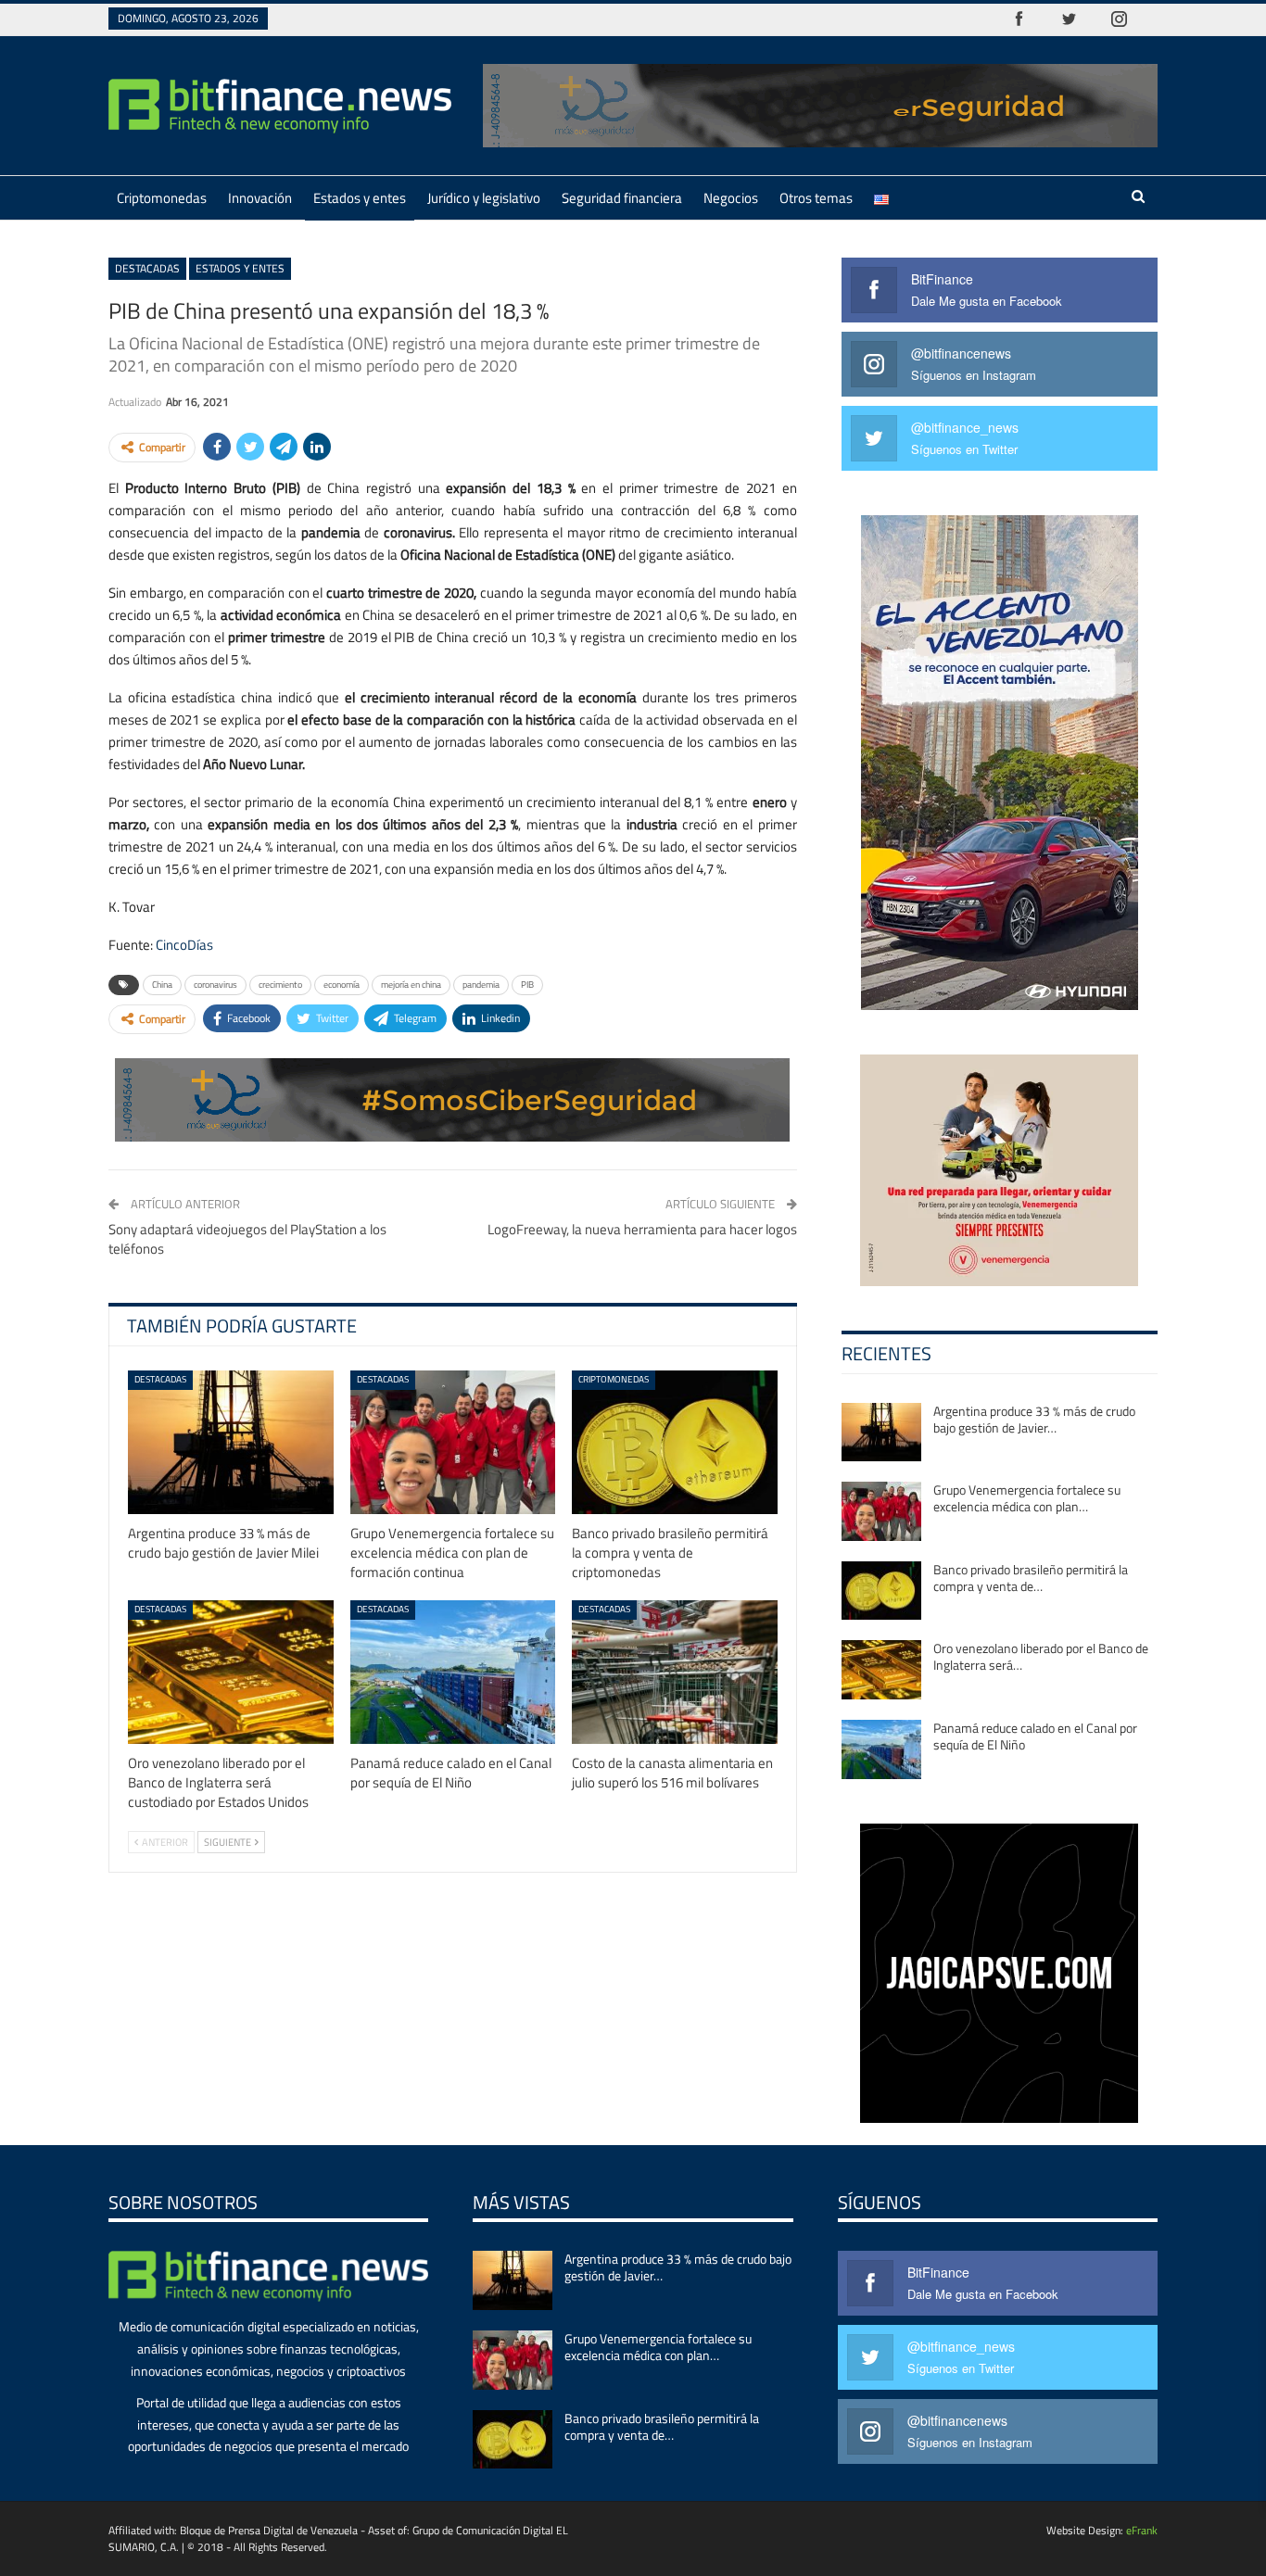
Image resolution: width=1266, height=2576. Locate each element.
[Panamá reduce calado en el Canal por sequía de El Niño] (453, 1672)
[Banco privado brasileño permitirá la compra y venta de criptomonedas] (675, 1442)
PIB (527, 985)
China (162, 985)
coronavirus (215, 985)
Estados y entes (360, 198)
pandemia (481, 985)
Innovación (260, 198)
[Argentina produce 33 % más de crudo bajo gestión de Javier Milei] (231, 1442)
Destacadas (147, 268)
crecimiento (280, 985)
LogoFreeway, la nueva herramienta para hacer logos (642, 1229)
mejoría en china (411, 985)
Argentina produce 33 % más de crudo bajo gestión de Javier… (1034, 1419)
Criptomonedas (162, 198)
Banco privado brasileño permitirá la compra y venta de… (1031, 1578)
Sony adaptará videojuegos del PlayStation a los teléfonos (247, 1239)
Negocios (731, 198)
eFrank (1142, 2530)
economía (342, 985)
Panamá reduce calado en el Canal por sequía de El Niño (1035, 1736)
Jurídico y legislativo (484, 198)
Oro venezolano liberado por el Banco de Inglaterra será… (1041, 1656)
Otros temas (816, 198)
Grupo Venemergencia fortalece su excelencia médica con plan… (1027, 1498)
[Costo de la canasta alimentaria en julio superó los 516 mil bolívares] (675, 1672)
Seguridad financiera (622, 198)
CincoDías (184, 945)
